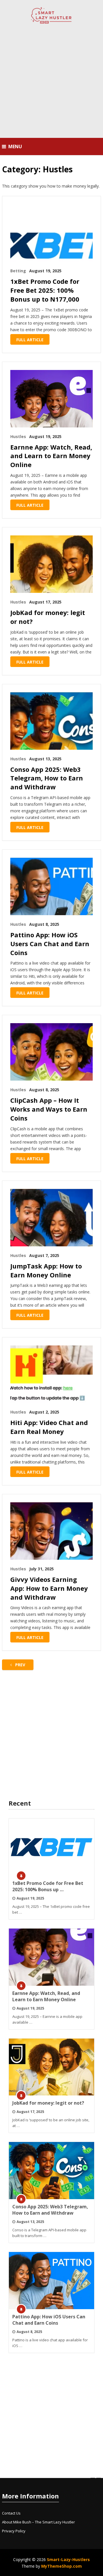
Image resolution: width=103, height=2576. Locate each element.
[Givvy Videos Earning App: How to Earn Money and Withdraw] (51, 1531)
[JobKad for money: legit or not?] (51, 564)
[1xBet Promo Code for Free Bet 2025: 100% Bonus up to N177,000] (51, 233)
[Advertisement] (51, 82)
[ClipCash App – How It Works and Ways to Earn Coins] (51, 1052)
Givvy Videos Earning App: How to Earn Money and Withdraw (49, 1588)
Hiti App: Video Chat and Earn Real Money (49, 1427)
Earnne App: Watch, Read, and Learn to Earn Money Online (51, 456)
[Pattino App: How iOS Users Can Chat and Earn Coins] (51, 886)
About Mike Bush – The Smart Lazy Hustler (38, 2522)
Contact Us (11, 2513)
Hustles (18, 436)
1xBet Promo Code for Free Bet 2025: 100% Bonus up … (48, 1886)
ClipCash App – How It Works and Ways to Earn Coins (49, 1109)
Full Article (30, 340)
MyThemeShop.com (62, 2566)
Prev (20, 1665)
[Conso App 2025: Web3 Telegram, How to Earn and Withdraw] (51, 721)
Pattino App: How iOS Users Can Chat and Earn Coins (50, 944)
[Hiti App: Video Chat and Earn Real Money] (51, 1374)
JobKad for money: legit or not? (48, 617)
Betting (18, 271)
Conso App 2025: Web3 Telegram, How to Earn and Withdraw (47, 778)
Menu (15, 146)
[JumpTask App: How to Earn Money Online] (51, 1218)
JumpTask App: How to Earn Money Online (46, 1270)
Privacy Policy (14, 2531)
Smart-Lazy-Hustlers (68, 2559)
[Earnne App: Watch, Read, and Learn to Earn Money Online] (51, 399)
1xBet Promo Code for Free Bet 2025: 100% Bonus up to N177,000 (45, 290)
